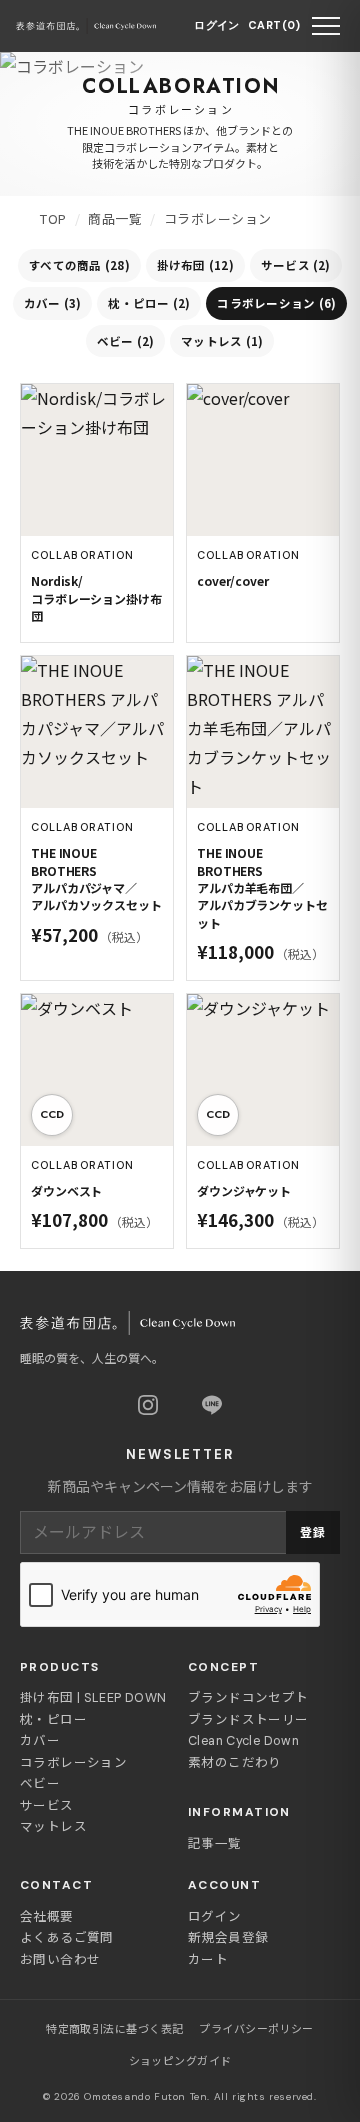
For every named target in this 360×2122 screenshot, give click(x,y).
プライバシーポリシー (256, 2029)
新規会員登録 (228, 1938)
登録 (313, 1533)
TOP (53, 218)
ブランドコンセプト (248, 1698)
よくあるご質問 (67, 1938)
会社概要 (47, 1917)
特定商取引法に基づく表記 (114, 2029)
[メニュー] (326, 26)
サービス (47, 1806)
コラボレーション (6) (276, 303)
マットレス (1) (222, 341)
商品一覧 (115, 218)
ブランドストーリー (248, 1720)
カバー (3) (53, 303)
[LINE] (212, 1405)
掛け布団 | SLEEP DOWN (93, 1698)
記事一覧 (215, 1844)
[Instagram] (148, 1405)
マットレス (53, 1827)
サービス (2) (296, 265)
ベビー (40, 1784)
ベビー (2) (126, 341)
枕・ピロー (53, 1720)
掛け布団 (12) (195, 265)
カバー (40, 1741)
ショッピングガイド (180, 2061)
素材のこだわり (235, 1763)
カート (208, 1960)
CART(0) (274, 25)
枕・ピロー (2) (149, 303)
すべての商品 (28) (79, 265)
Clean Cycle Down (243, 1741)
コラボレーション (73, 1763)
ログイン (217, 25)
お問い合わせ (60, 1960)
